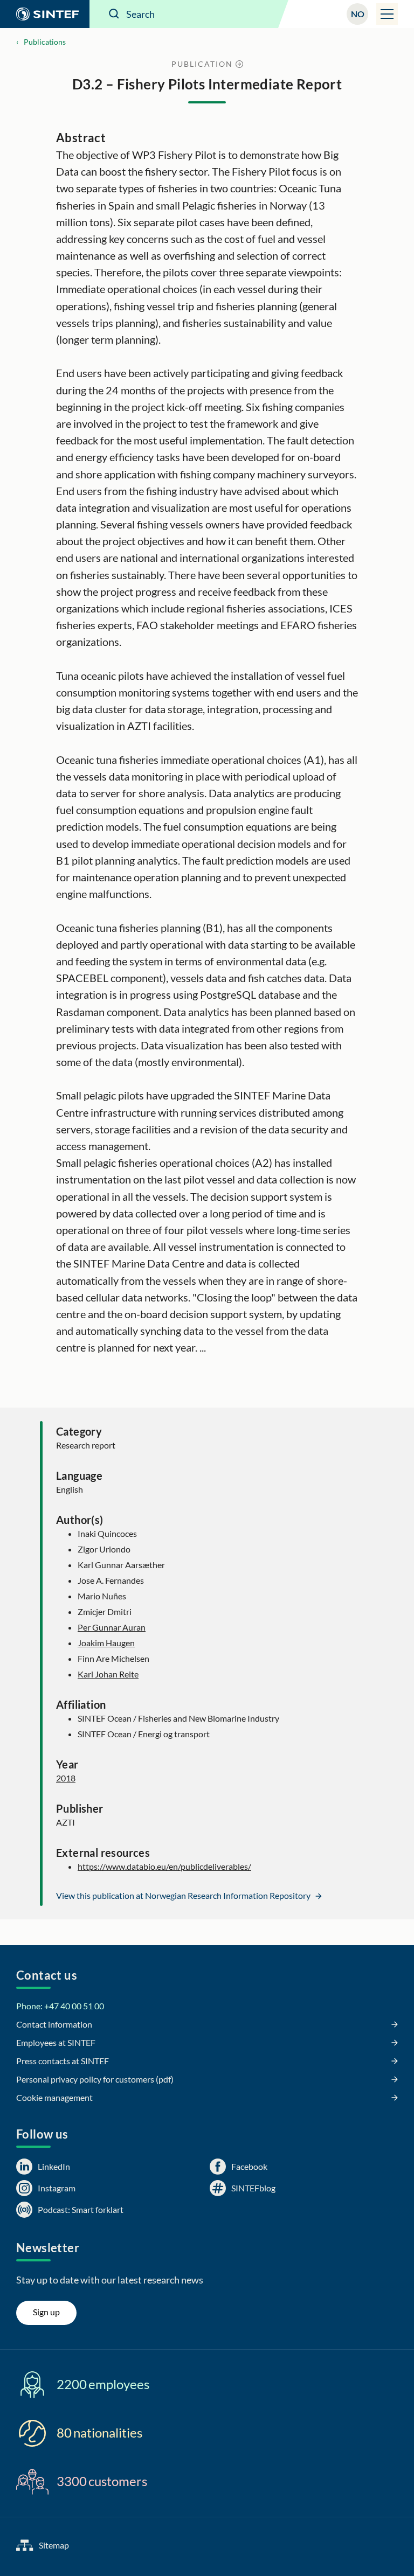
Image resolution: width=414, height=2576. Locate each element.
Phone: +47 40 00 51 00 (60, 2006)
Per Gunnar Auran (112, 1627)
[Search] (114, 14)
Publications (45, 42)
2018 (66, 1778)
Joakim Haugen (106, 1643)
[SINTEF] (45, 14)
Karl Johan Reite (108, 1674)
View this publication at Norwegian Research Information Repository (184, 1895)
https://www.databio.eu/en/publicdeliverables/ (164, 1866)
